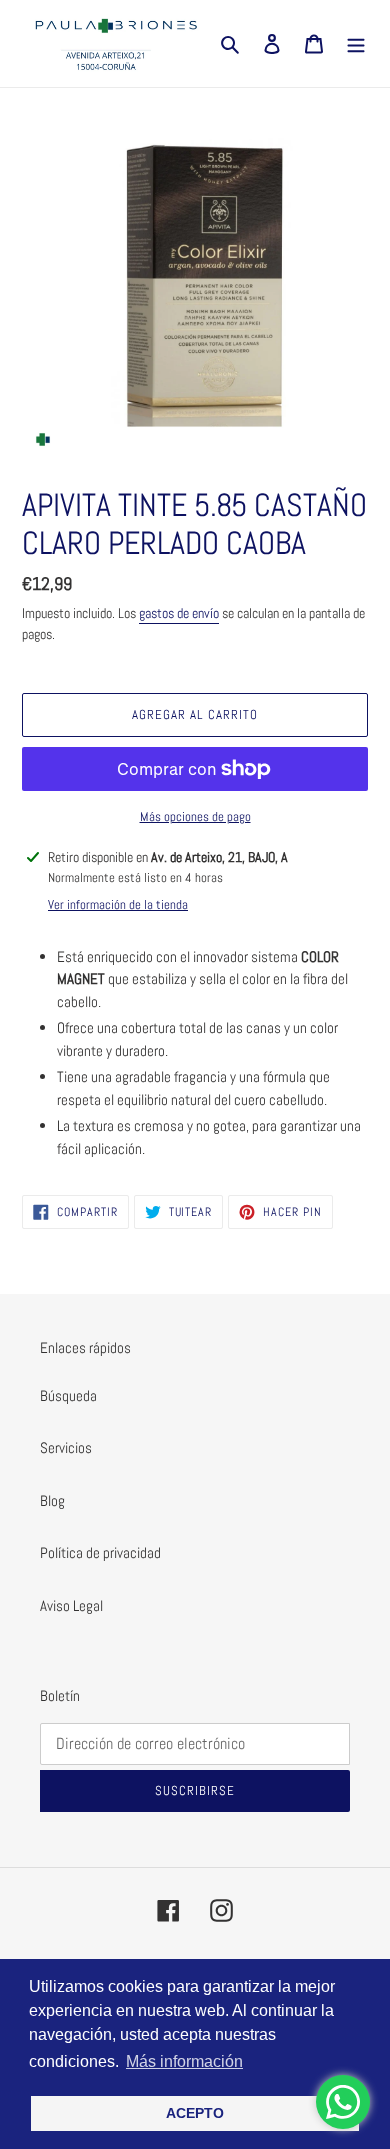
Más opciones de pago (195, 816)
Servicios (66, 1447)
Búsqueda (68, 1395)
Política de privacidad (100, 1552)
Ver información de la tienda (118, 904)
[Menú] (356, 43)
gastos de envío (179, 613)
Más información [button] (184, 2061)
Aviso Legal (71, 1605)
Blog (52, 1500)
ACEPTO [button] (195, 2113)
